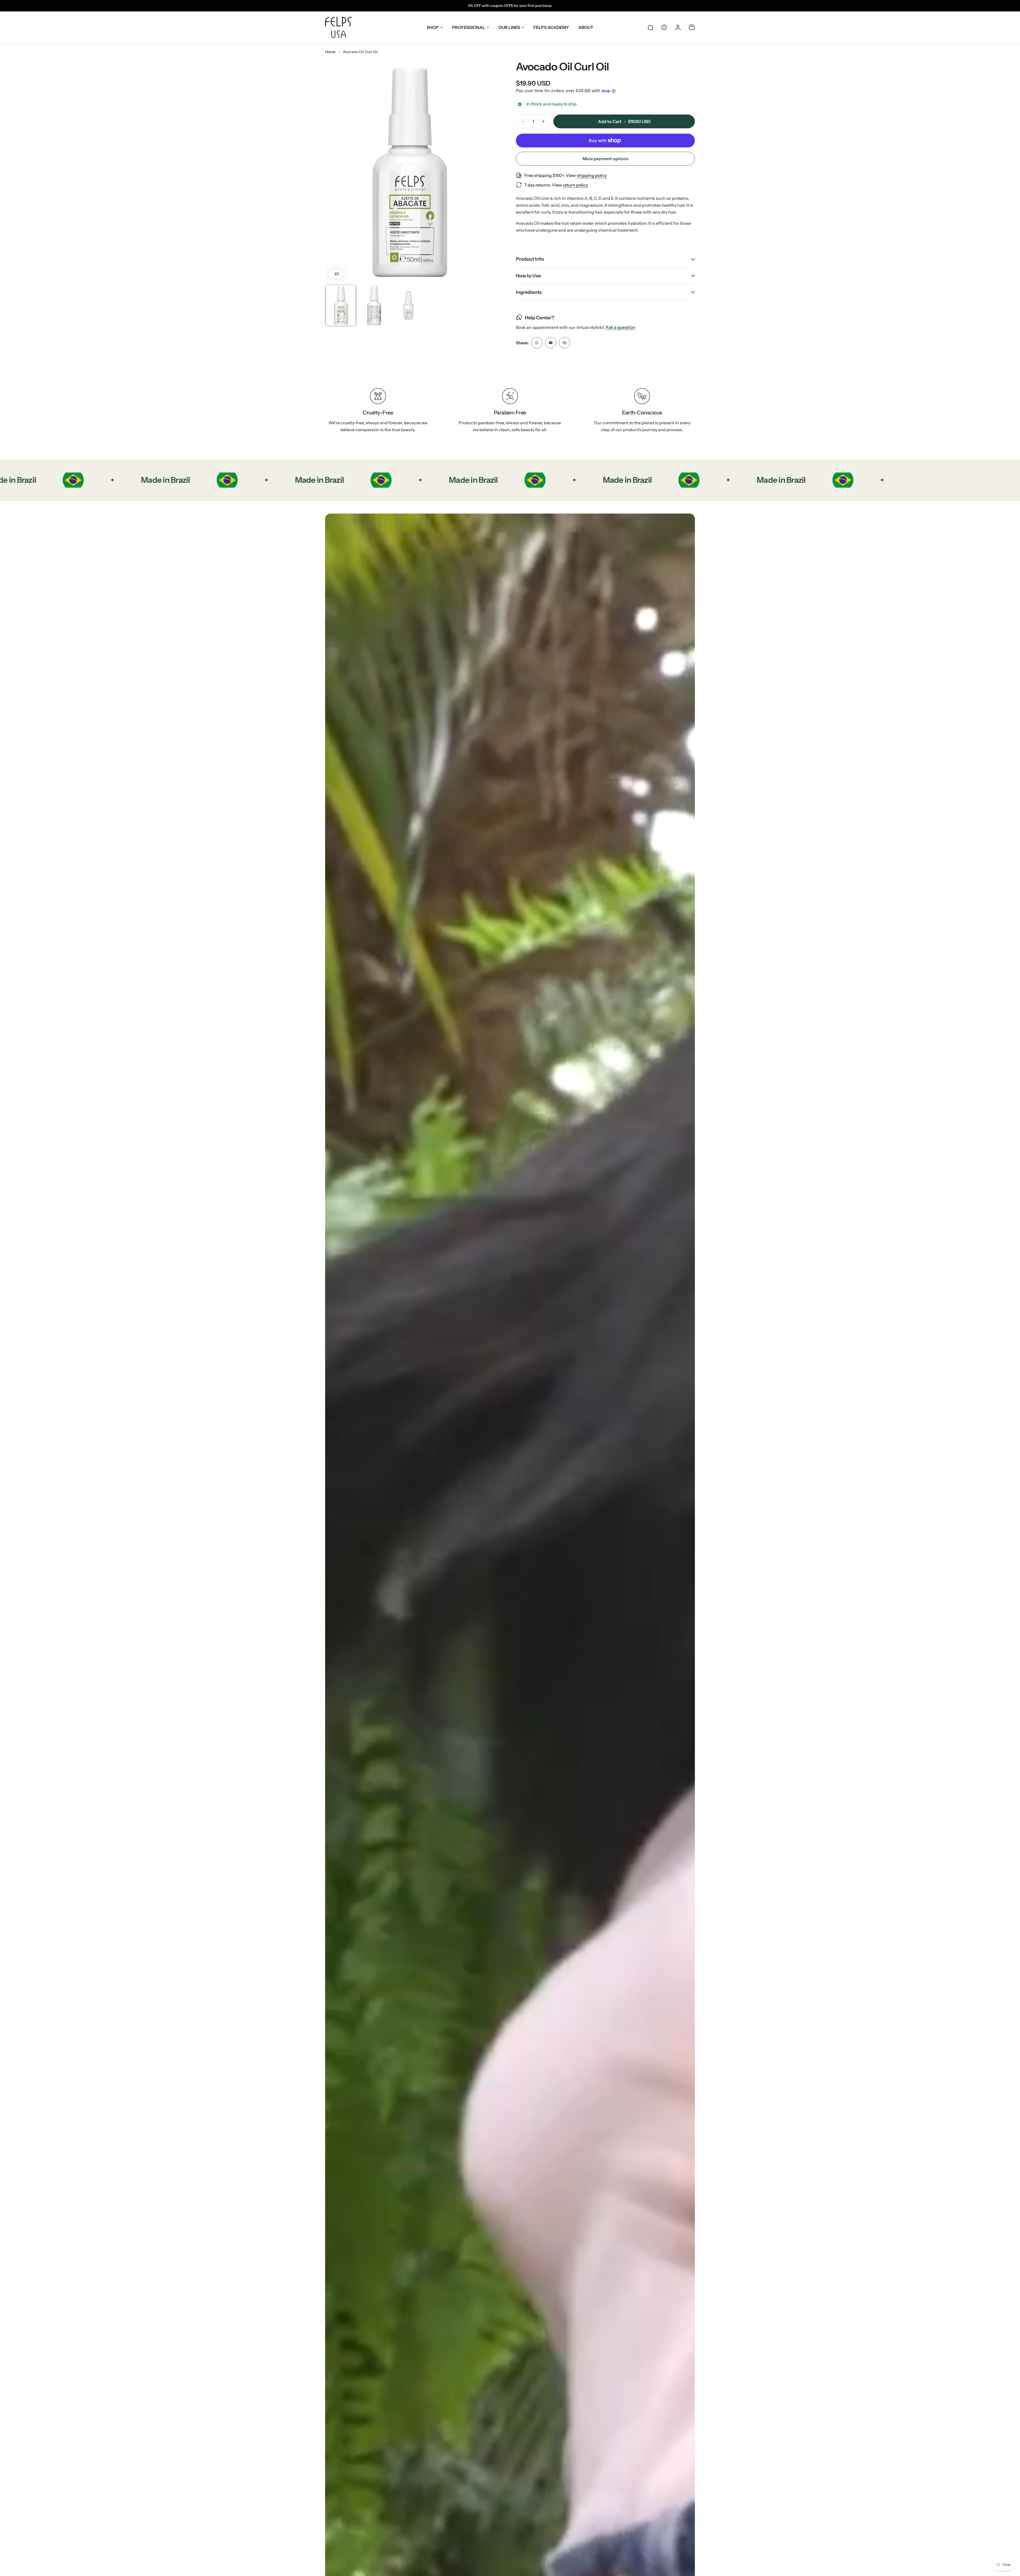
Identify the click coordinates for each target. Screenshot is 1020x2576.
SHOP (433, 27)
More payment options (605, 159)
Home (330, 52)
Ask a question (620, 328)
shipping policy (592, 175)
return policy (575, 185)
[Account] (678, 27)
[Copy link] (564, 343)
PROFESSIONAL (469, 27)
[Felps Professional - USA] (338, 27)
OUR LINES (509, 27)
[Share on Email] (551, 343)
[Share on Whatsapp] (537, 343)
